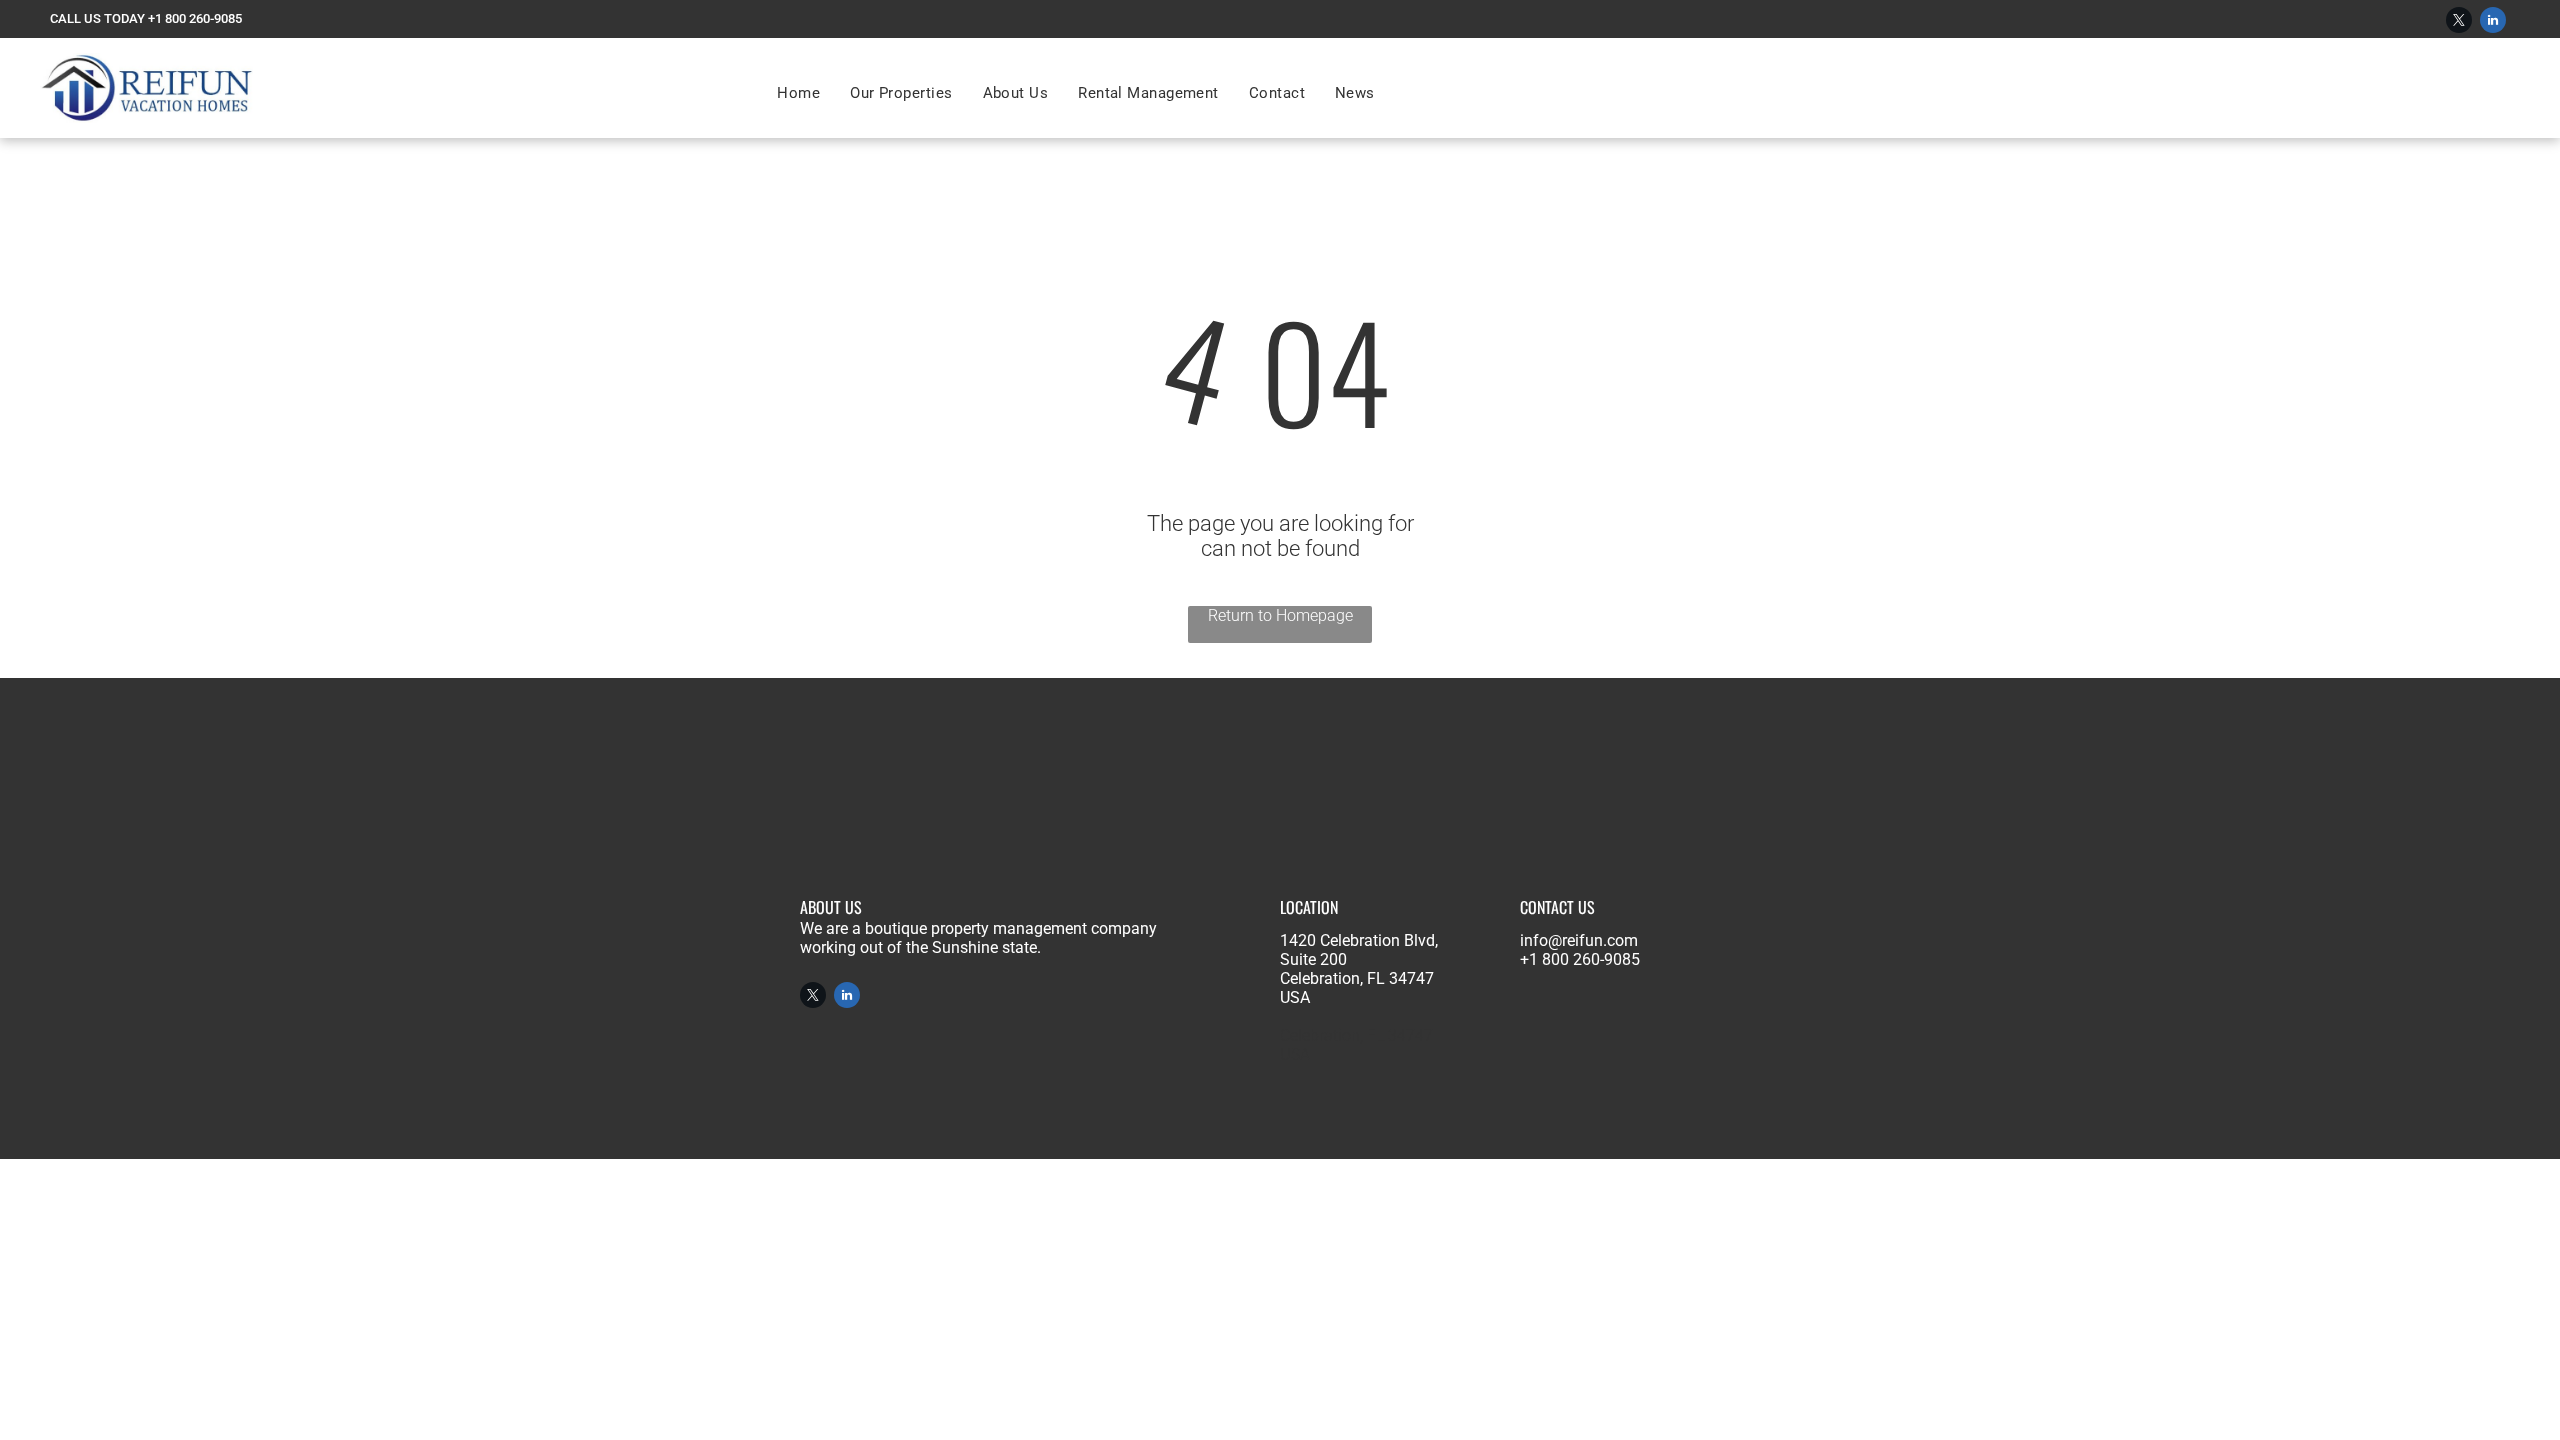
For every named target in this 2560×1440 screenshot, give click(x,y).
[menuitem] (798, 93)
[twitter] (2459, 22)
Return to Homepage (1280, 615)
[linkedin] (2493, 22)
